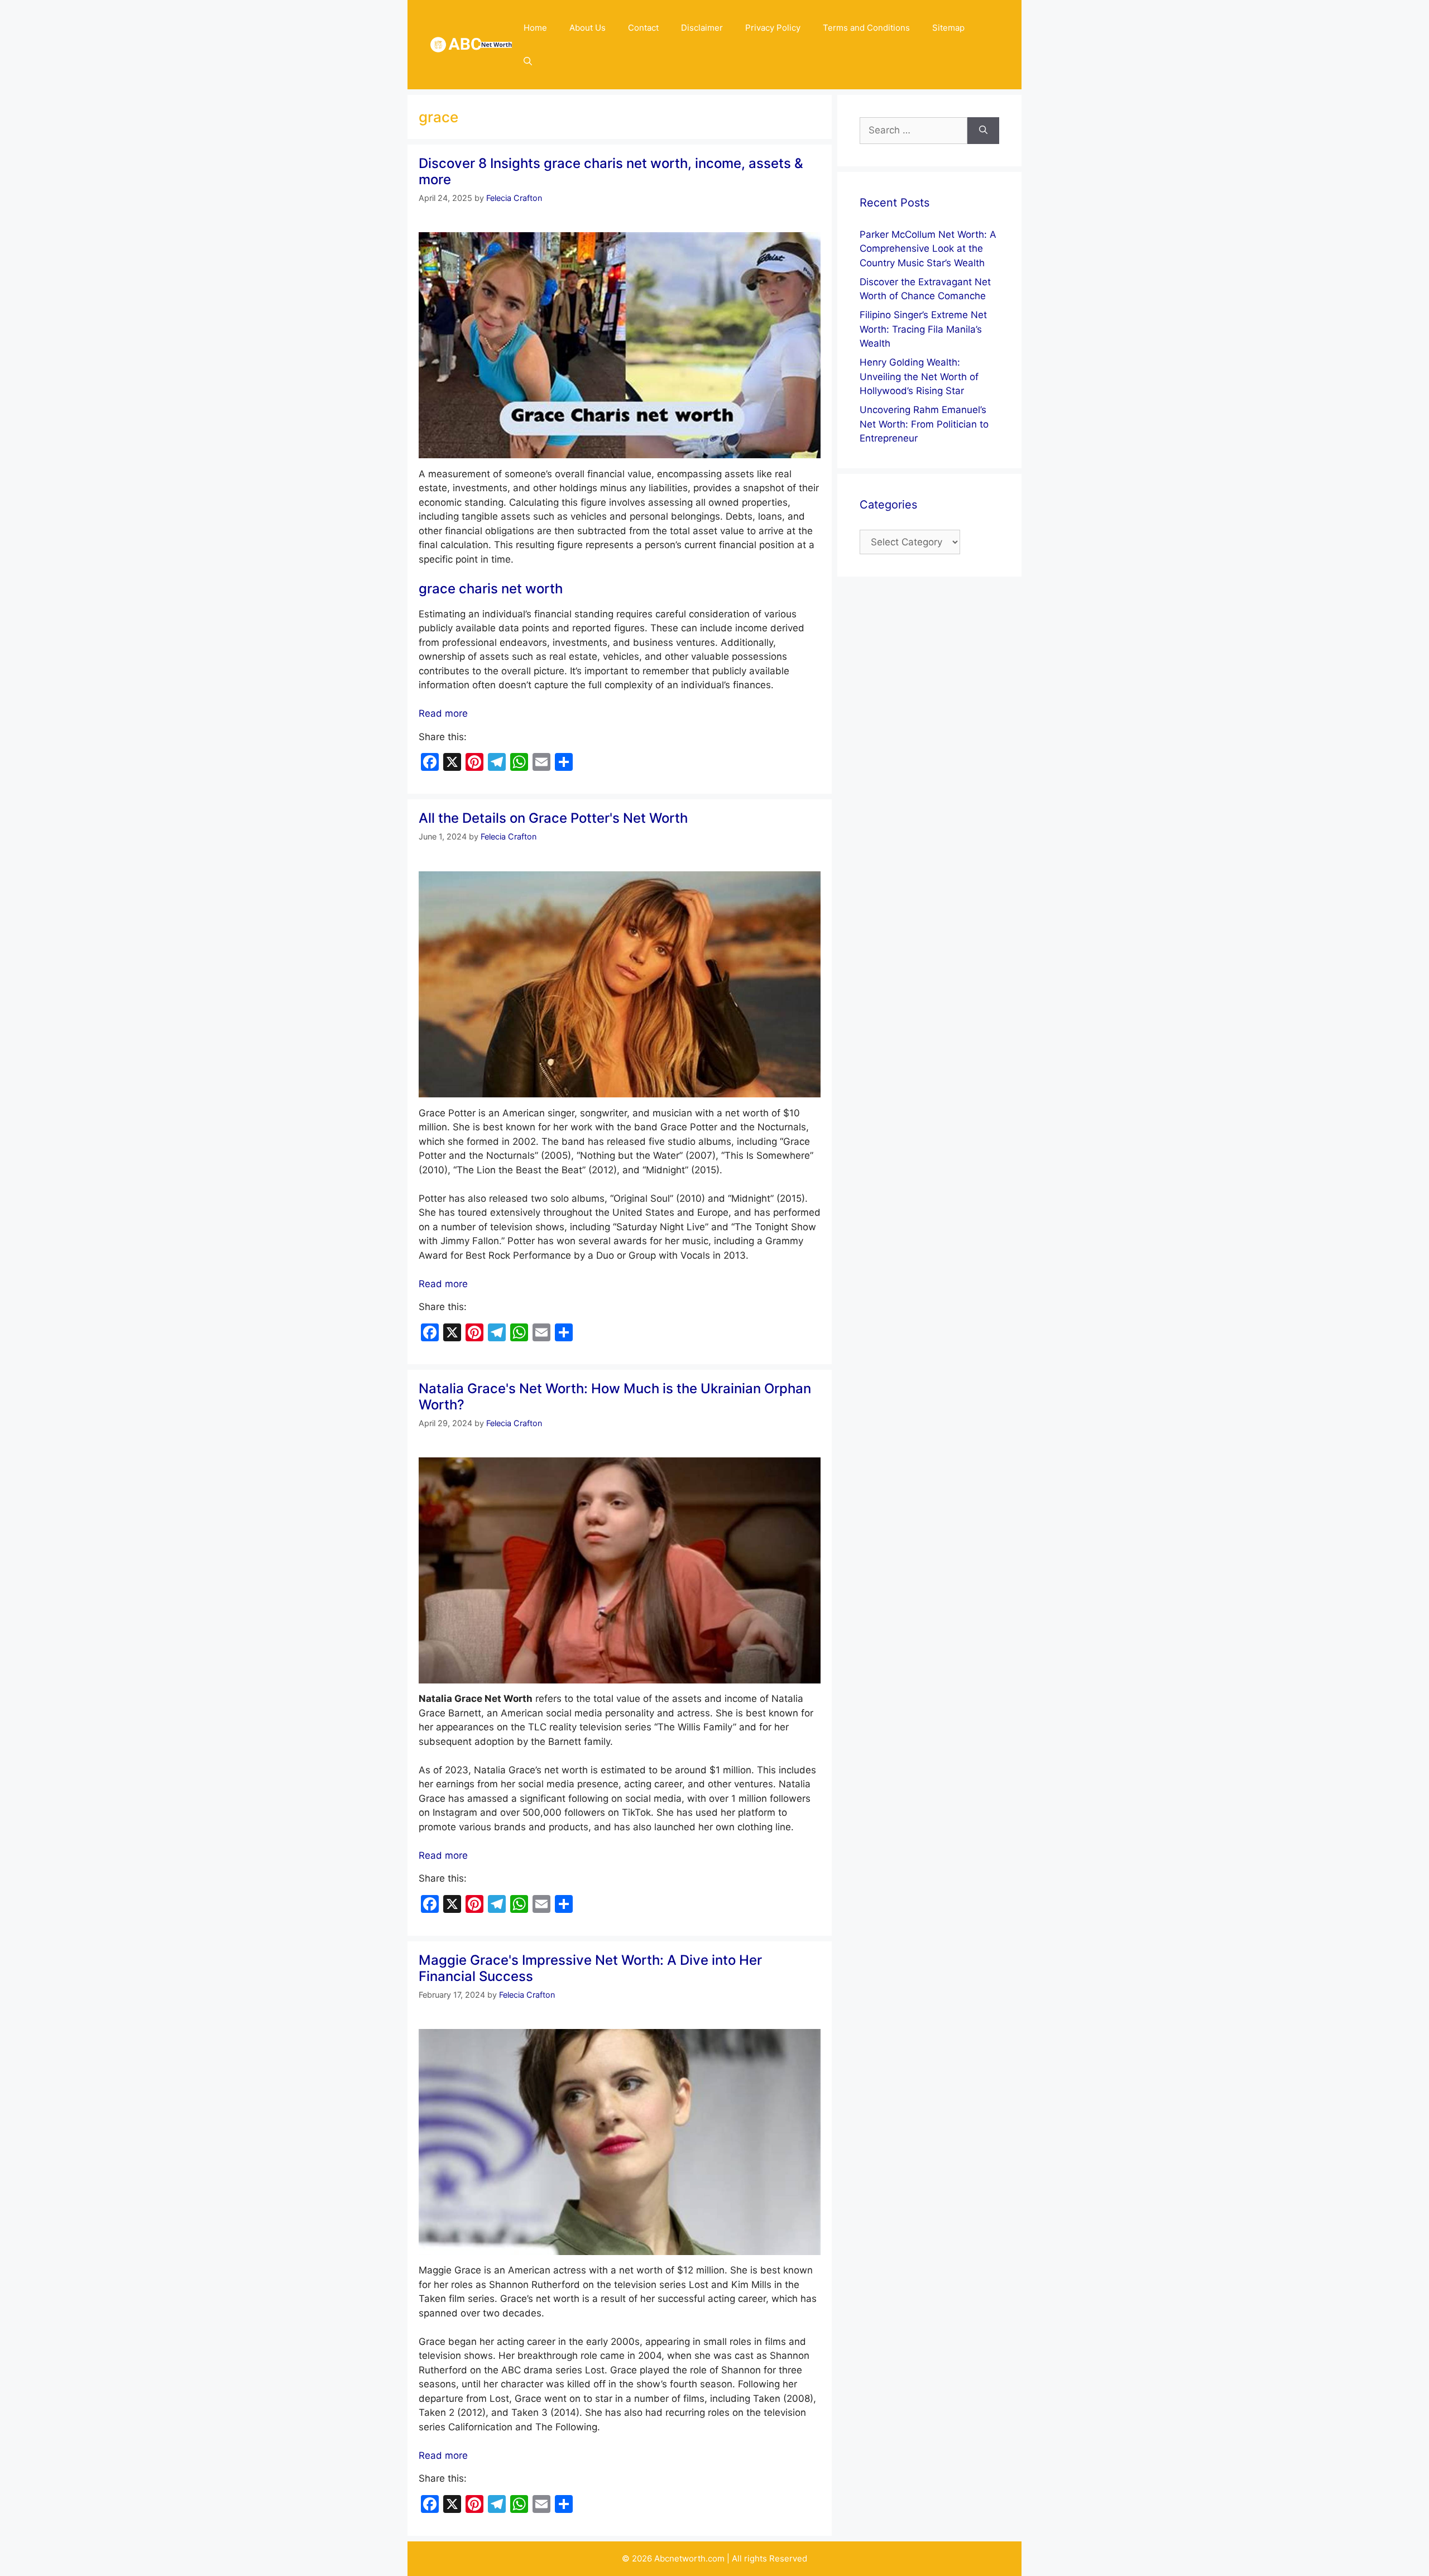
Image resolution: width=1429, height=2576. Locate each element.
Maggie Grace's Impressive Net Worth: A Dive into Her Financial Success (590, 1968)
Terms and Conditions (866, 28)
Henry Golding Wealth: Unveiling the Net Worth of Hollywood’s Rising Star (919, 376)
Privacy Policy (773, 28)
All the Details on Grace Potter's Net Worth (553, 818)
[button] (528, 61)
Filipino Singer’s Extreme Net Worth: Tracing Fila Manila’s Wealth (923, 329)
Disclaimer (702, 28)
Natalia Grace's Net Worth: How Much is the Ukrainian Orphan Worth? (615, 1397)
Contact (643, 28)
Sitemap (948, 28)
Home (535, 28)
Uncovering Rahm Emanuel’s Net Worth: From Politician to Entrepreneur (924, 424)
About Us (588, 28)
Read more (443, 713)
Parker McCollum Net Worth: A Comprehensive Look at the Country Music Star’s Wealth (928, 249)
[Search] (983, 131)
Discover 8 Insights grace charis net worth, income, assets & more (611, 171)
